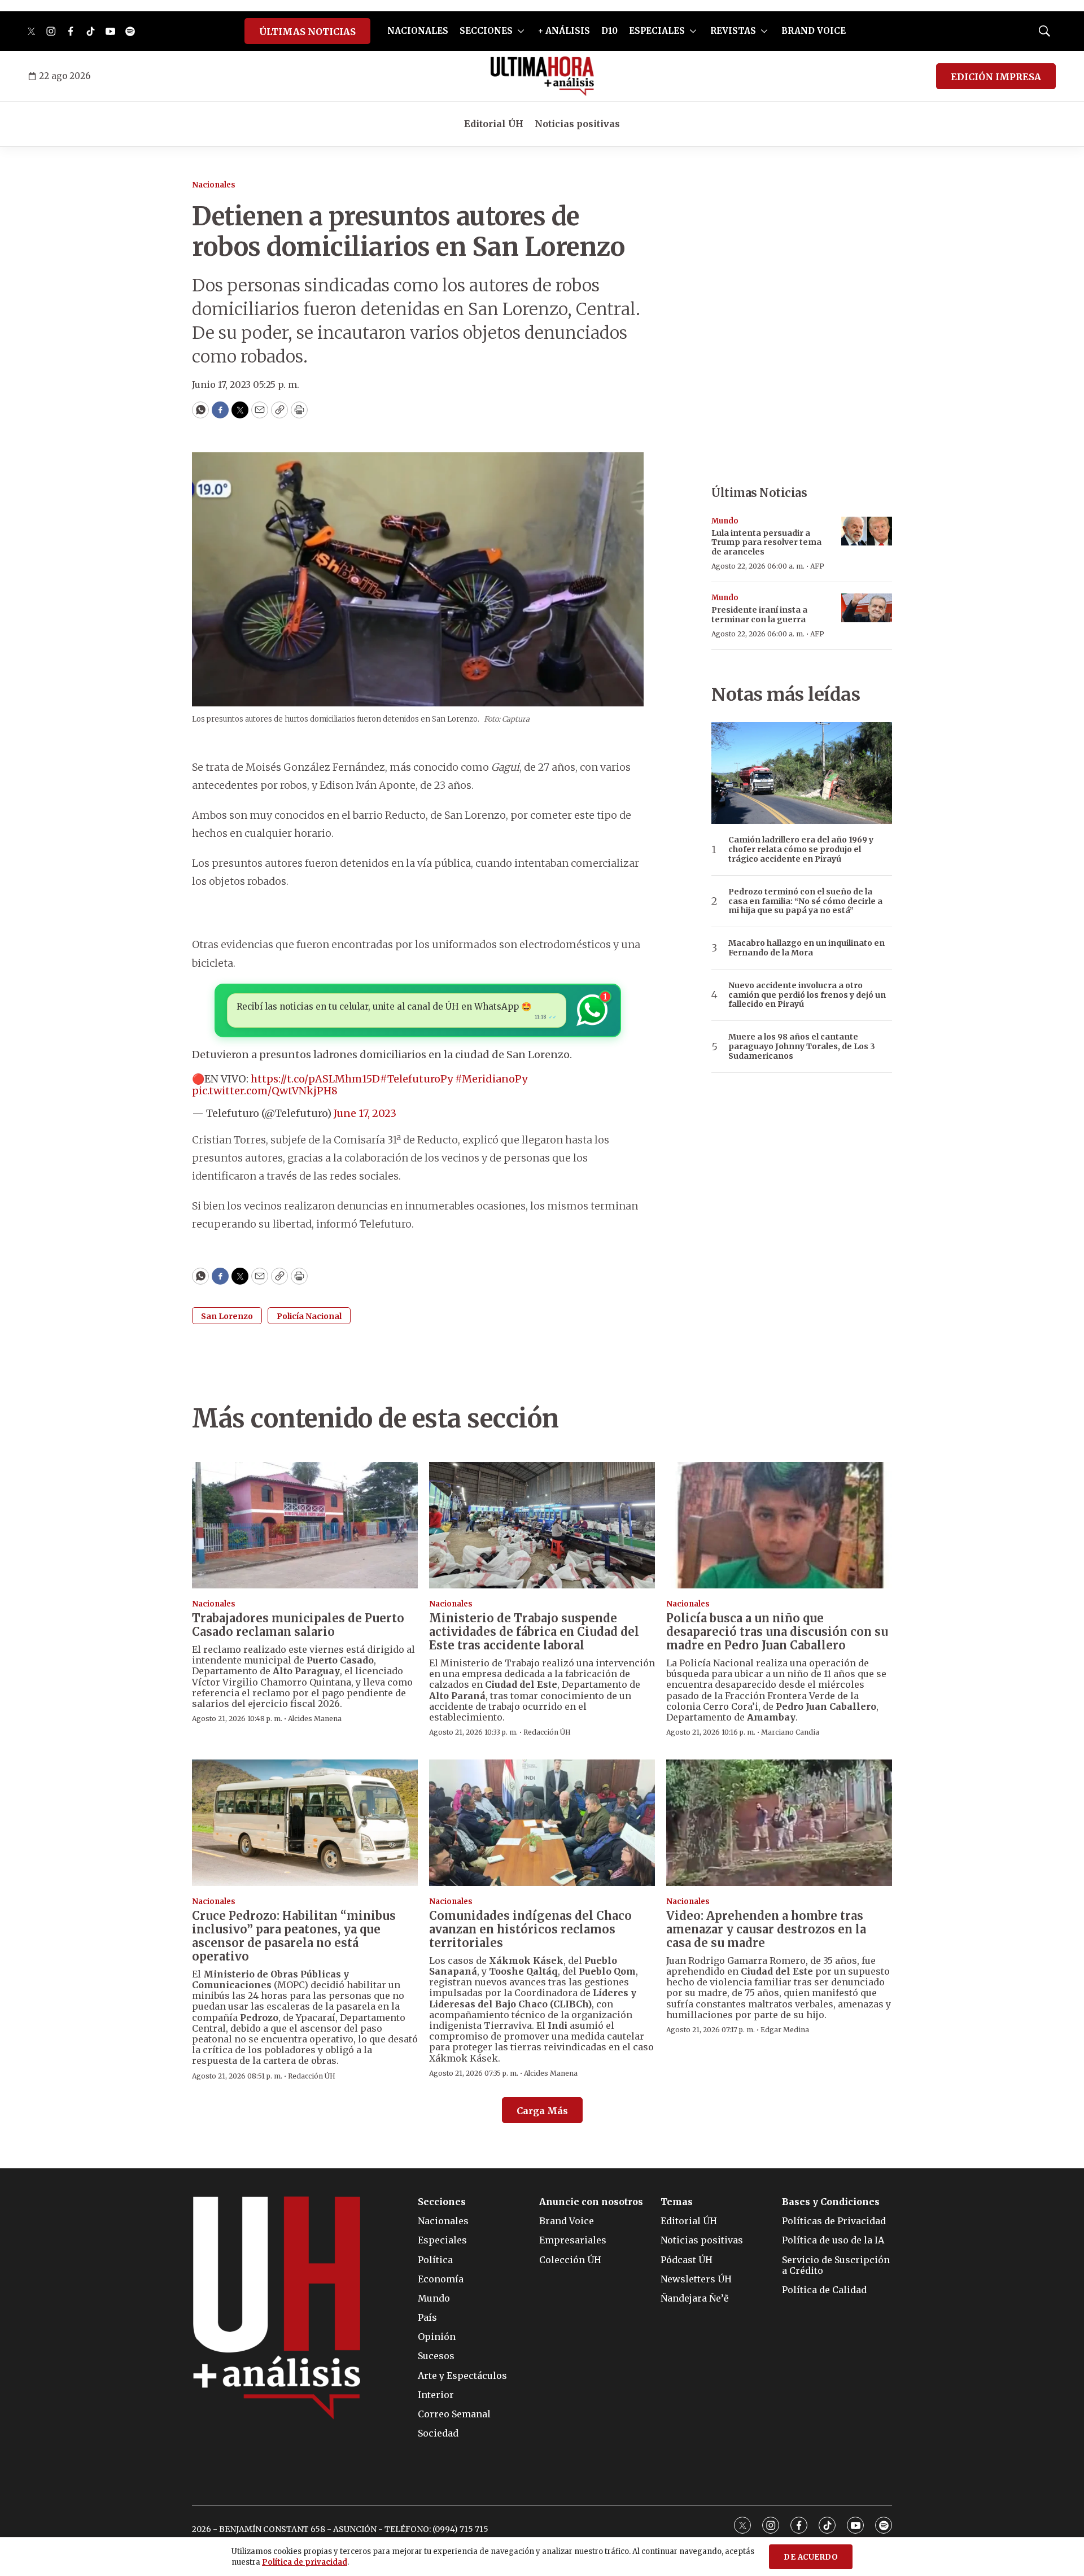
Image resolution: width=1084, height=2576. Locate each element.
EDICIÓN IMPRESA (996, 77)
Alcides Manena (315, 1719)
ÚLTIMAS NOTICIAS (307, 32)
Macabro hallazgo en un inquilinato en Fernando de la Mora (807, 948)
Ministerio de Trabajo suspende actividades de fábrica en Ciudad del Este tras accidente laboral (534, 1632)
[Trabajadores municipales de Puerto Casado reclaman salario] (305, 1525)
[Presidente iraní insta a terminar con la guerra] (867, 608)
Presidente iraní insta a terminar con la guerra (759, 615)
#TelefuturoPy (416, 1079)
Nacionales (214, 185)
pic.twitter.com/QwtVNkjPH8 (265, 1091)
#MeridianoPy (491, 1079)
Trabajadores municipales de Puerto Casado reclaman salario (298, 1625)
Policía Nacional (309, 1316)
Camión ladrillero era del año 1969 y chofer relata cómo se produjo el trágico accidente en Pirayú (801, 849)
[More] (521, 31)
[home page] (542, 76)
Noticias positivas (577, 124)
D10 (609, 31)
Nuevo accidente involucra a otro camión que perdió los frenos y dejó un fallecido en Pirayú (807, 995)
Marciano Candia (790, 1732)
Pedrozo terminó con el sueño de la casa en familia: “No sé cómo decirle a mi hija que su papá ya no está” (805, 901)
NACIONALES (418, 31)
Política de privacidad (305, 2562)
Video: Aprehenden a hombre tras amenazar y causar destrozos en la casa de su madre (766, 1929)
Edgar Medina (785, 2030)
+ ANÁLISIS (564, 31)
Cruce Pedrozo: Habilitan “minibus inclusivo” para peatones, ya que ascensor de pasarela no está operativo (294, 1936)
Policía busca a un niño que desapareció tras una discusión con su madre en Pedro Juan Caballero (777, 1632)
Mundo (725, 521)
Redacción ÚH (547, 1732)
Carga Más (542, 2111)
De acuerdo (811, 2557)
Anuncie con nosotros (591, 2202)
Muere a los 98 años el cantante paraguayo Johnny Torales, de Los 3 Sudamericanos (802, 1046)
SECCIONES (486, 31)
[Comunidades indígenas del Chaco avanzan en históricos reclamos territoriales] (542, 1823)
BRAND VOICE (814, 31)
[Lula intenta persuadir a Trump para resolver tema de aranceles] (867, 531)
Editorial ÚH (494, 124)
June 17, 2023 (365, 1113)
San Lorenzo (227, 1316)
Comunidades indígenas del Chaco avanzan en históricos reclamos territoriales (530, 1929)
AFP (817, 566)
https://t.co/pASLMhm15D (315, 1079)
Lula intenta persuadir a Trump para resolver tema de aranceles (766, 543)
